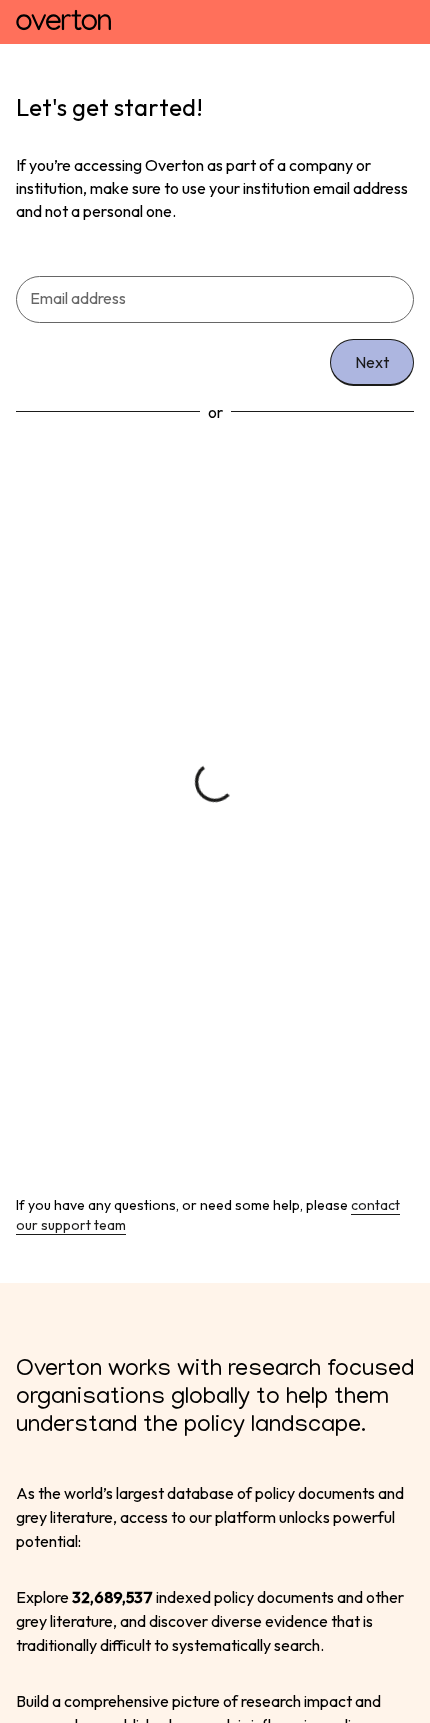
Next (372, 362)
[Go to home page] (63, 22)
